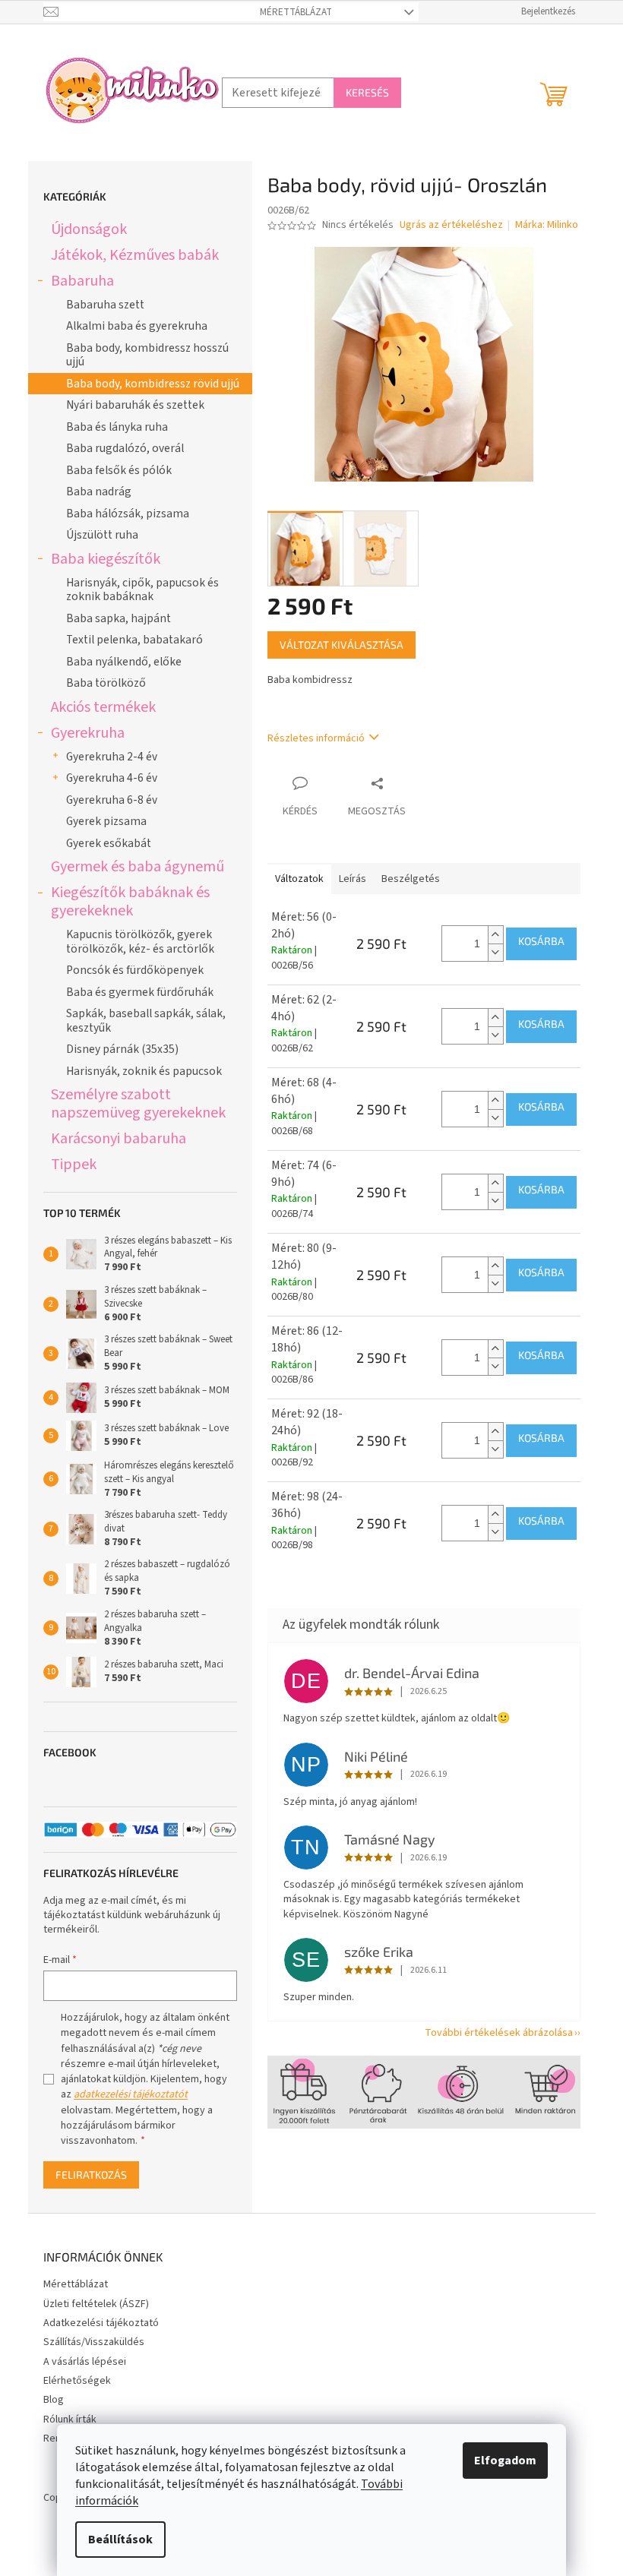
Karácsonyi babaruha (119, 1138)
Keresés (367, 92)
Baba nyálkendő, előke (124, 662)
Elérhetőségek (77, 2381)
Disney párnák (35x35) (122, 1049)
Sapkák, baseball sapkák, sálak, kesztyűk (146, 1020)
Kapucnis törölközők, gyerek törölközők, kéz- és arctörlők (140, 941)
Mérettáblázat (296, 12)
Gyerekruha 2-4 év (112, 757)
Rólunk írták (70, 2420)
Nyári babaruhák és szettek (135, 405)
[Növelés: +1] (495, 935)
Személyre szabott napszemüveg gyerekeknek (138, 1103)
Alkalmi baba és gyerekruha (137, 326)
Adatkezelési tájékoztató (101, 2323)
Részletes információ (316, 738)
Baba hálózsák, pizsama (128, 514)
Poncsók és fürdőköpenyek (135, 970)
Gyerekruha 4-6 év (112, 778)
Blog (54, 2400)
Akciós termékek (103, 707)
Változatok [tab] (299, 879)
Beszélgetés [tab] (411, 879)
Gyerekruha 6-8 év (112, 800)
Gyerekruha (88, 733)
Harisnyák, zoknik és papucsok (144, 1071)
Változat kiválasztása (342, 645)
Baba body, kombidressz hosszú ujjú (147, 355)
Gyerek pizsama (106, 821)
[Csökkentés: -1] (495, 952)
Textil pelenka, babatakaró (134, 640)
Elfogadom (505, 2461)
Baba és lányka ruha (117, 427)
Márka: (547, 225)
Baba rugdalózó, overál (125, 448)
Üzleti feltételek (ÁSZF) (96, 2304)
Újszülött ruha (102, 535)
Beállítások (120, 2540)
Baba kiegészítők (106, 559)
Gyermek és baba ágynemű (138, 866)
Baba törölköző (106, 683)
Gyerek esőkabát (109, 843)
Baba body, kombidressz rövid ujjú (153, 384)
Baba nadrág (99, 491)
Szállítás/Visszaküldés (94, 2342)
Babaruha (82, 281)
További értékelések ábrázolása (499, 2033)
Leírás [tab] (353, 879)
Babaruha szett (105, 305)
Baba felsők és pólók (119, 470)
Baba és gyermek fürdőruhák (140, 992)
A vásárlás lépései (85, 2362)
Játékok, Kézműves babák (135, 255)
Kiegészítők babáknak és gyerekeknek (130, 901)
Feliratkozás (91, 2175)
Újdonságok (89, 229)
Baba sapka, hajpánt (119, 618)
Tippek (74, 1164)
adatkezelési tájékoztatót (131, 2094)
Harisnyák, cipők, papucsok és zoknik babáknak (142, 589)
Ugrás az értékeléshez (451, 225)
